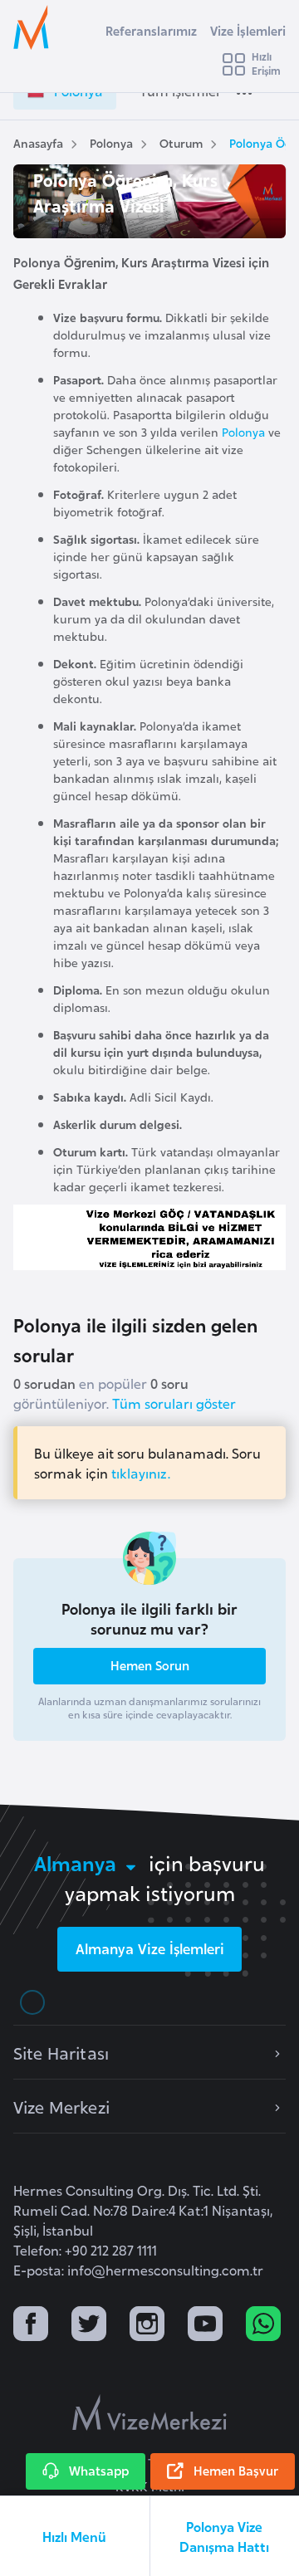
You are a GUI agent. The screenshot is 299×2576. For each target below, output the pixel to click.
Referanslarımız (151, 30)
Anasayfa (38, 142)
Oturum (181, 142)
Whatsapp (99, 2470)
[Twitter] (89, 2326)
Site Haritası (61, 2052)
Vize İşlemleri (248, 30)
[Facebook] (31, 2326)
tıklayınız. (141, 1473)
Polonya (111, 142)
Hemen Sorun (150, 1665)
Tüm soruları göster (174, 1403)
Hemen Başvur (236, 2470)
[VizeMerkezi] (149, 2412)
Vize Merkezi (61, 2106)
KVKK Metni (150, 2486)
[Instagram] (147, 2326)
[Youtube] (205, 2326)
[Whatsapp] (263, 2326)
